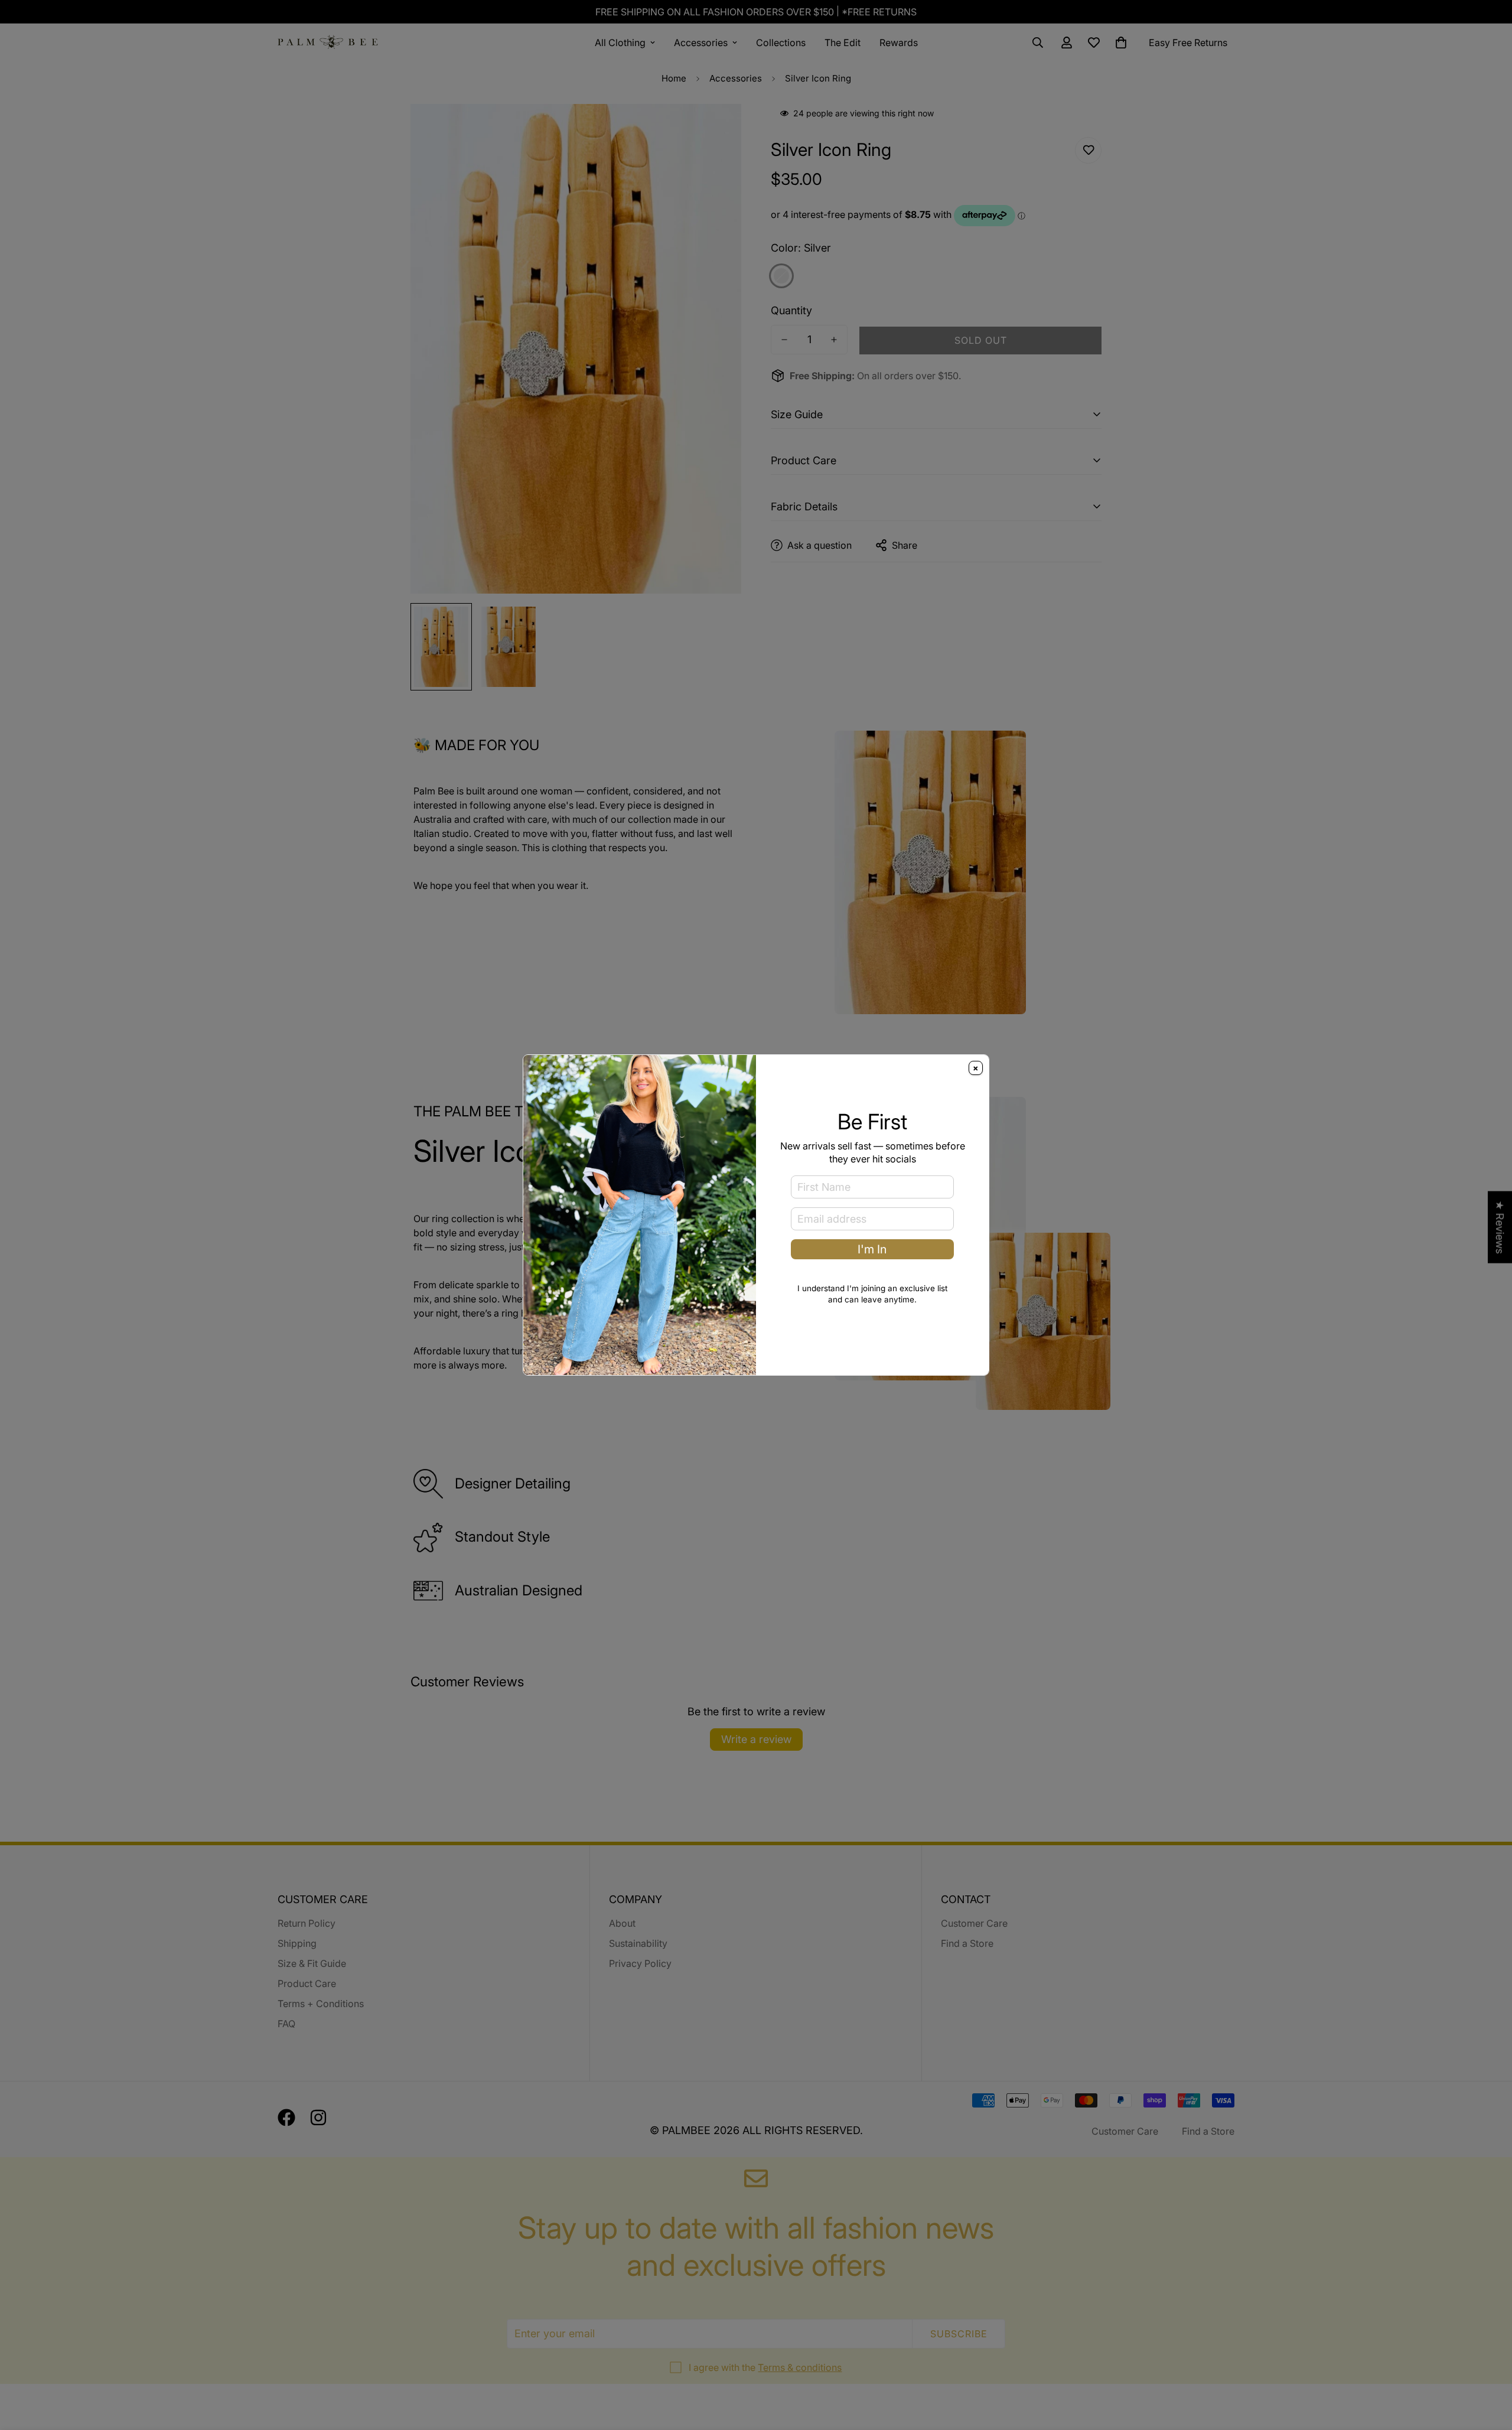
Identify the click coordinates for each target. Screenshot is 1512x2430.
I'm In (872, 1249)
